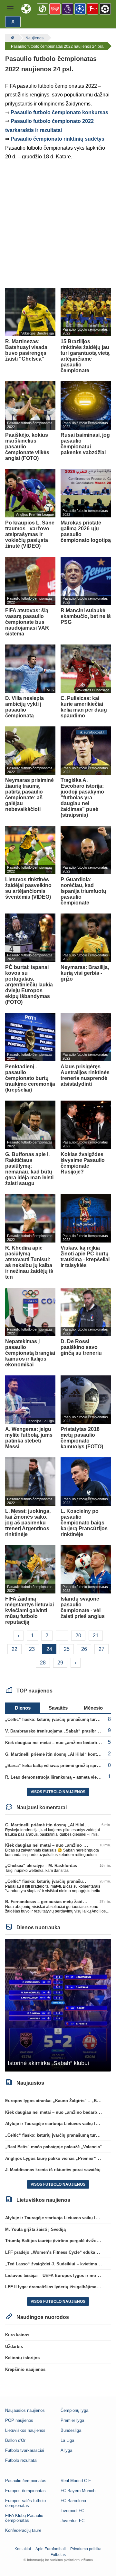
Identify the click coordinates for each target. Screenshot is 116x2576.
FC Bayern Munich (78, 2491)
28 (43, 1663)
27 (101, 1649)
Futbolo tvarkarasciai (25, 2450)
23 (32, 1649)
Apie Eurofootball (51, 2549)
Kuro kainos (17, 2335)
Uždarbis (14, 2346)
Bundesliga (71, 2430)
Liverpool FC (72, 2511)
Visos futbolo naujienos (58, 1792)
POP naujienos (19, 2420)
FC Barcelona (73, 2501)
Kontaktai (23, 2549)
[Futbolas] (12, 38)
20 (78, 1636)
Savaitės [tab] (58, 1708)
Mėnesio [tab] (93, 1708)
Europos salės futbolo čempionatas (25, 2503)
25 (67, 1649)
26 (84, 1649)
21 (96, 1636)
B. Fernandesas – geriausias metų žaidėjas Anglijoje (58, 1902)
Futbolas (58, 2555)
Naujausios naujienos (25, 2410)
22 (15, 1649)
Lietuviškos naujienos (25, 2430)
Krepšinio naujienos (25, 2369)
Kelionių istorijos (22, 2358)
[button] (10, 9)
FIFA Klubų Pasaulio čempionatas (24, 2518)
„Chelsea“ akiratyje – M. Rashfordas (41, 1866)
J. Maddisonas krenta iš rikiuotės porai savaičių (53, 2170)
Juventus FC (72, 2521)
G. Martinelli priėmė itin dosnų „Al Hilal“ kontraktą (56, 1754)
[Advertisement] (58, 225)
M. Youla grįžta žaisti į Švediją (35, 2229)
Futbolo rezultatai (21, 2460)
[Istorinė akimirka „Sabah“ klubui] (58, 2005)
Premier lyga (72, 2420)
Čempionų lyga (74, 2410)
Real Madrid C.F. (76, 2481)
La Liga (67, 2440)
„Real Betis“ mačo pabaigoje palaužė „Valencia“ (54, 2147)
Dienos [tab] (23, 1708)
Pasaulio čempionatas (26, 2481)
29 (60, 1663)
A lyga (66, 2450)
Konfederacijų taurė (23, 2530)
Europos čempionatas (25, 2491)
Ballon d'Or (15, 2440)
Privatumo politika (86, 2549)
